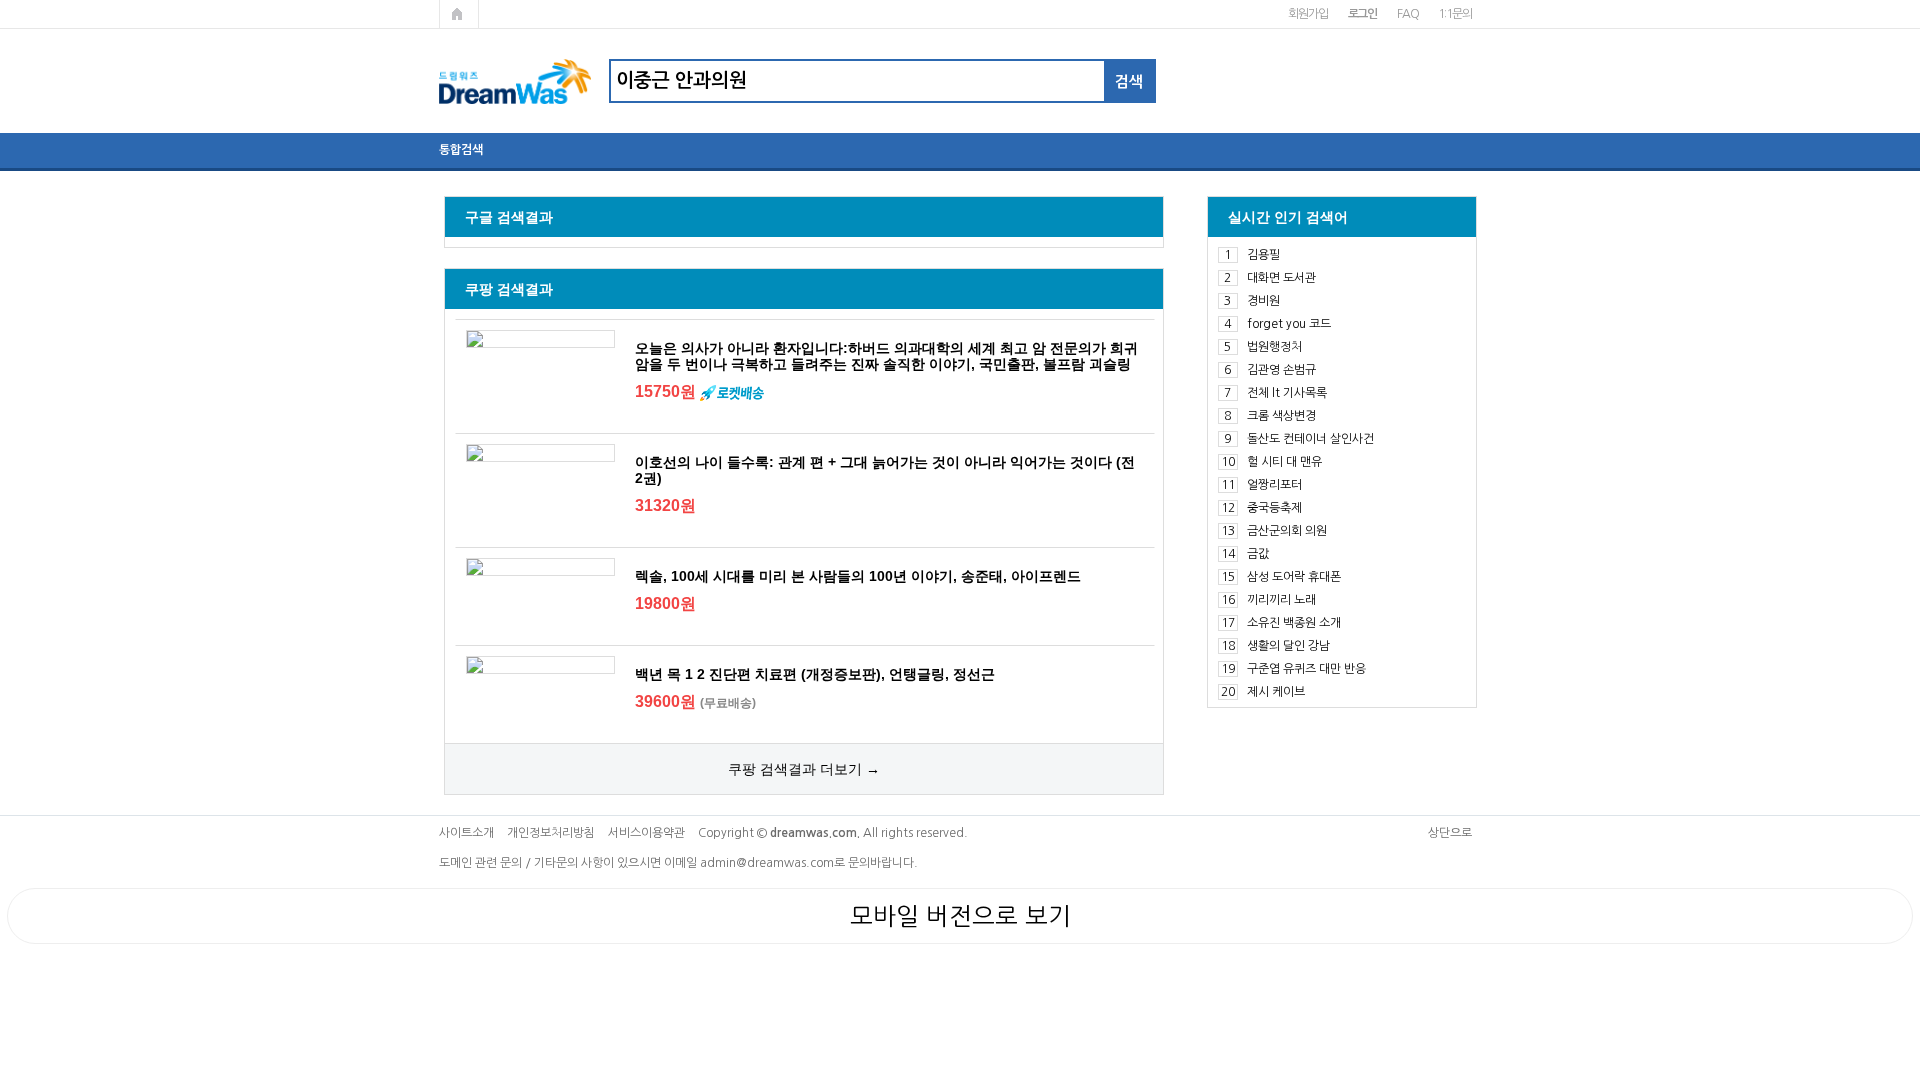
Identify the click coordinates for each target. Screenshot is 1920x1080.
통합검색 (461, 150)
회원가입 (1307, 14)
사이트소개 (466, 833)
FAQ (1407, 14)
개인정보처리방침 (551, 833)
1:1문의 (1454, 14)
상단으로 (1450, 833)
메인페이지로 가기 (459, 14)
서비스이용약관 (646, 833)
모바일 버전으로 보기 (960, 916)
